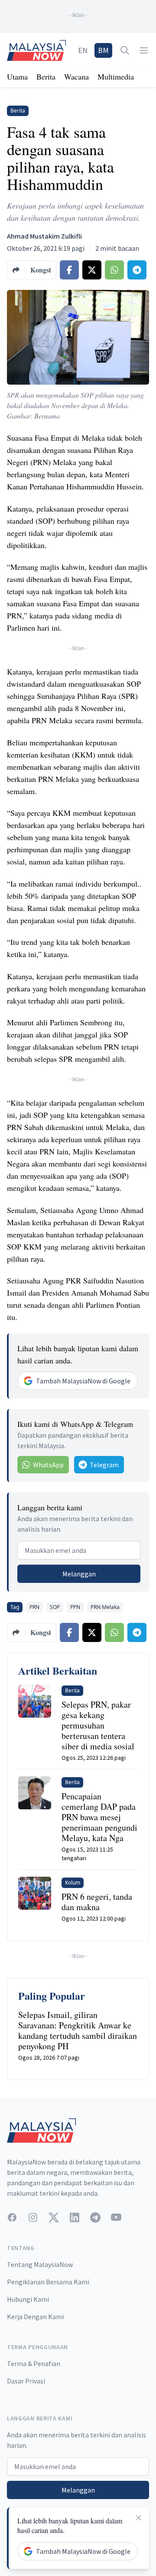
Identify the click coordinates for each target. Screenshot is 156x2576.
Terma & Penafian (34, 2363)
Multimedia (116, 76)
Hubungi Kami (28, 2299)
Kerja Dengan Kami (35, 2317)
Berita (46, 76)
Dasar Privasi (26, 2381)
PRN (34, 1607)
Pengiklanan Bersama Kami (48, 2282)
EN (83, 50)
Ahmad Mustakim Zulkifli (44, 236)
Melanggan (79, 1574)
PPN (75, 1607)
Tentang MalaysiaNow (40, 2264)
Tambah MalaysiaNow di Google (83, 1381)
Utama (17, 76)
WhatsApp (48, 1465)
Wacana (76, 76)
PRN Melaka (105, 1607)
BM (103, 50)
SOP (55, 1607)
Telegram (104, 1465)
